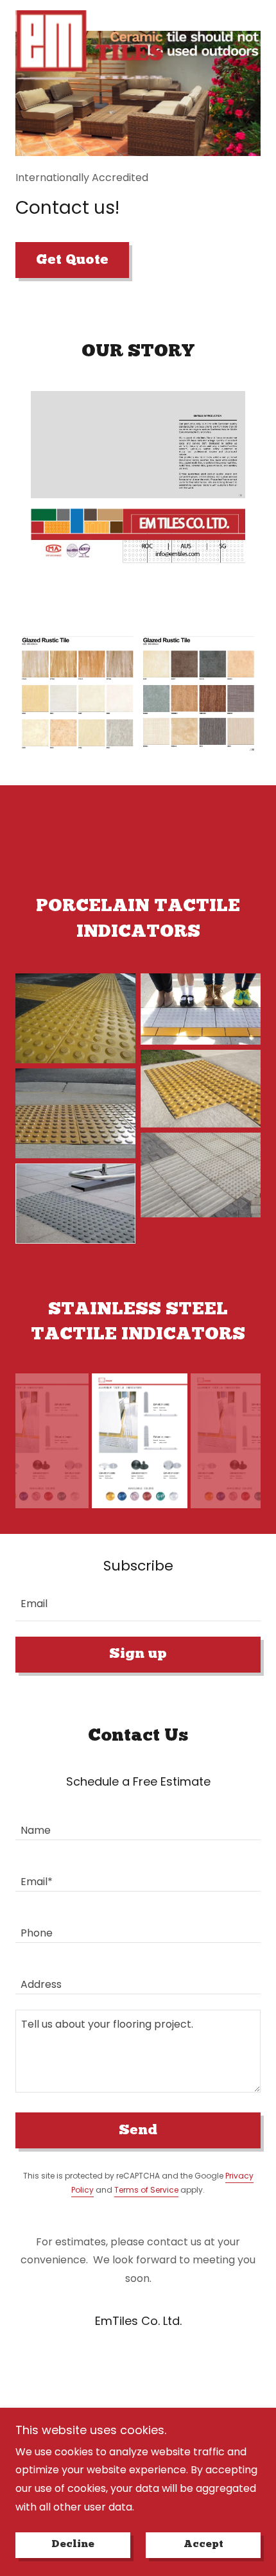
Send (138, 2131)
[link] (89, 15)
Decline (73, 2545)
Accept (203, 2545)
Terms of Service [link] (146, 2190)
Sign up (138, 1654)
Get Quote (72, 260)
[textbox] (138, 1603)
